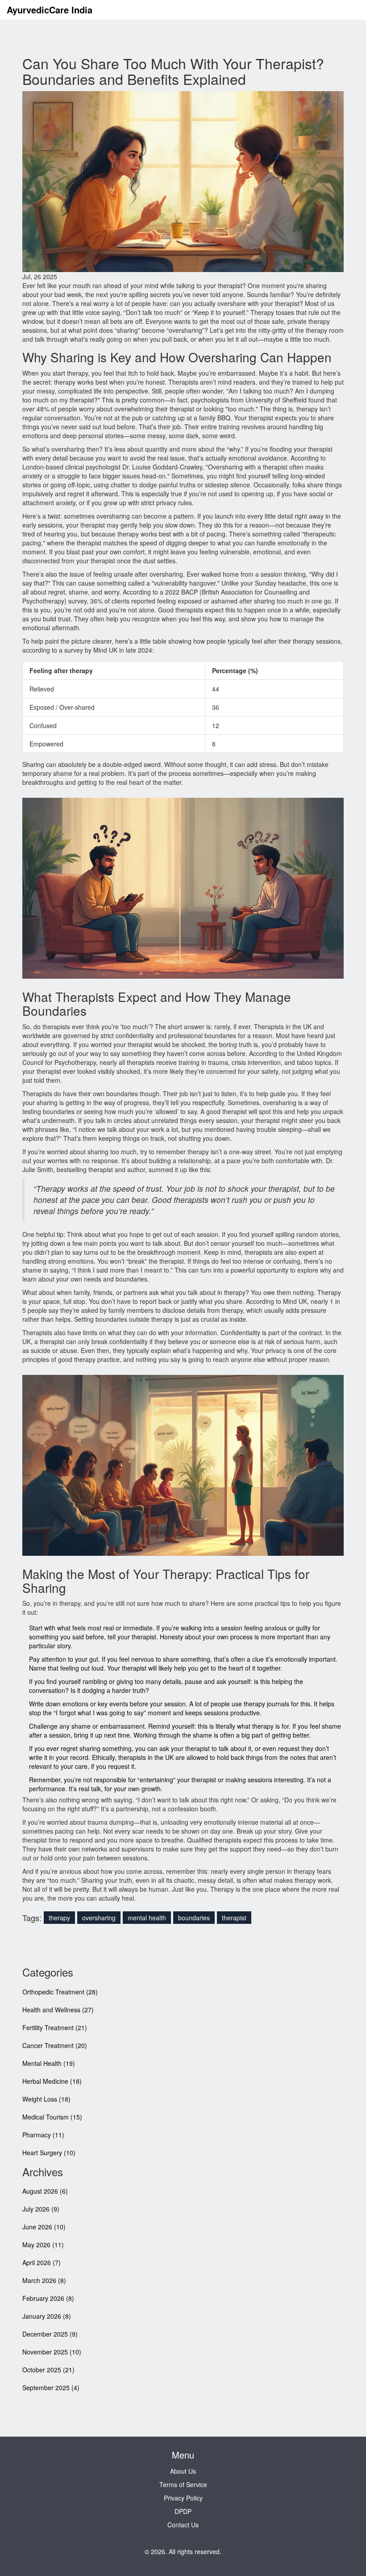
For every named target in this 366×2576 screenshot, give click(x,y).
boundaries (194, 1918)
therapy (59, 1918)
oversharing (99, 1918)
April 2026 (42, 2262)
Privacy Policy (183, 2498)
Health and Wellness (58, 2010)
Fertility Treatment (55, 2027)
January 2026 (47, 2316)
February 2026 (48, 2298)
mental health (147, 1918)
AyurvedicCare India (50, 10)
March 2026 (44, 2280)
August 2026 (45, 2191)
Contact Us (183, 2525)
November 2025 (52, 2352)
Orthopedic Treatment (60, 1992)
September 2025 (51, 2388)
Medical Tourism (52, 2117)
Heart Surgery (49, 2153)
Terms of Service (183, 2484)
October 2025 (48, 2370)
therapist (234, 1918)
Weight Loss (46, 2099)
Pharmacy (43, 2135)
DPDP (183, 2511)
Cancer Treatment (55, 2045)
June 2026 (44, 2227)
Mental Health (49, 2063)
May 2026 (43, 2245)
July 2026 (41, 2209)
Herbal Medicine (52, 2081)
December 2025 (50, 2334)
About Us (183, 2471)
